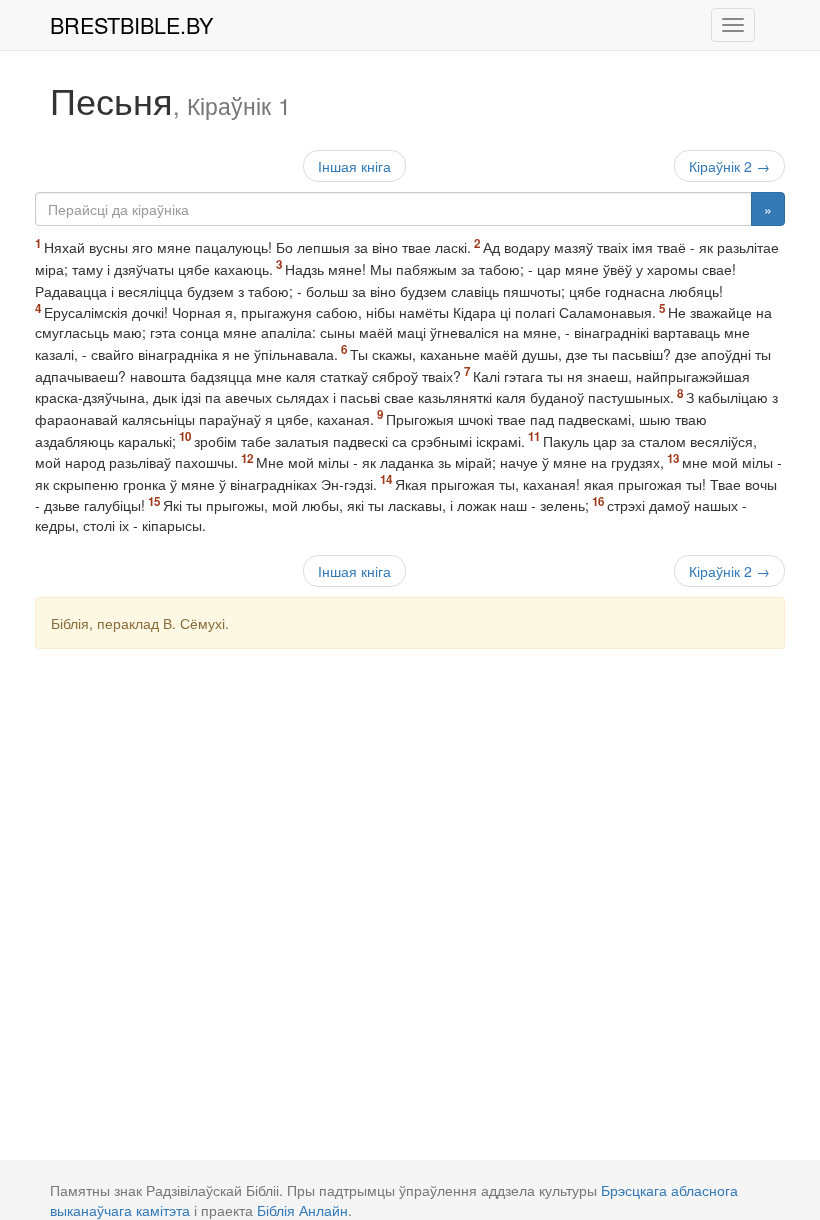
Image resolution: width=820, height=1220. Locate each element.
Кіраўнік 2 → (729, 166)
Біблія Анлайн (302, 1210)
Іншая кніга (354, 166)
